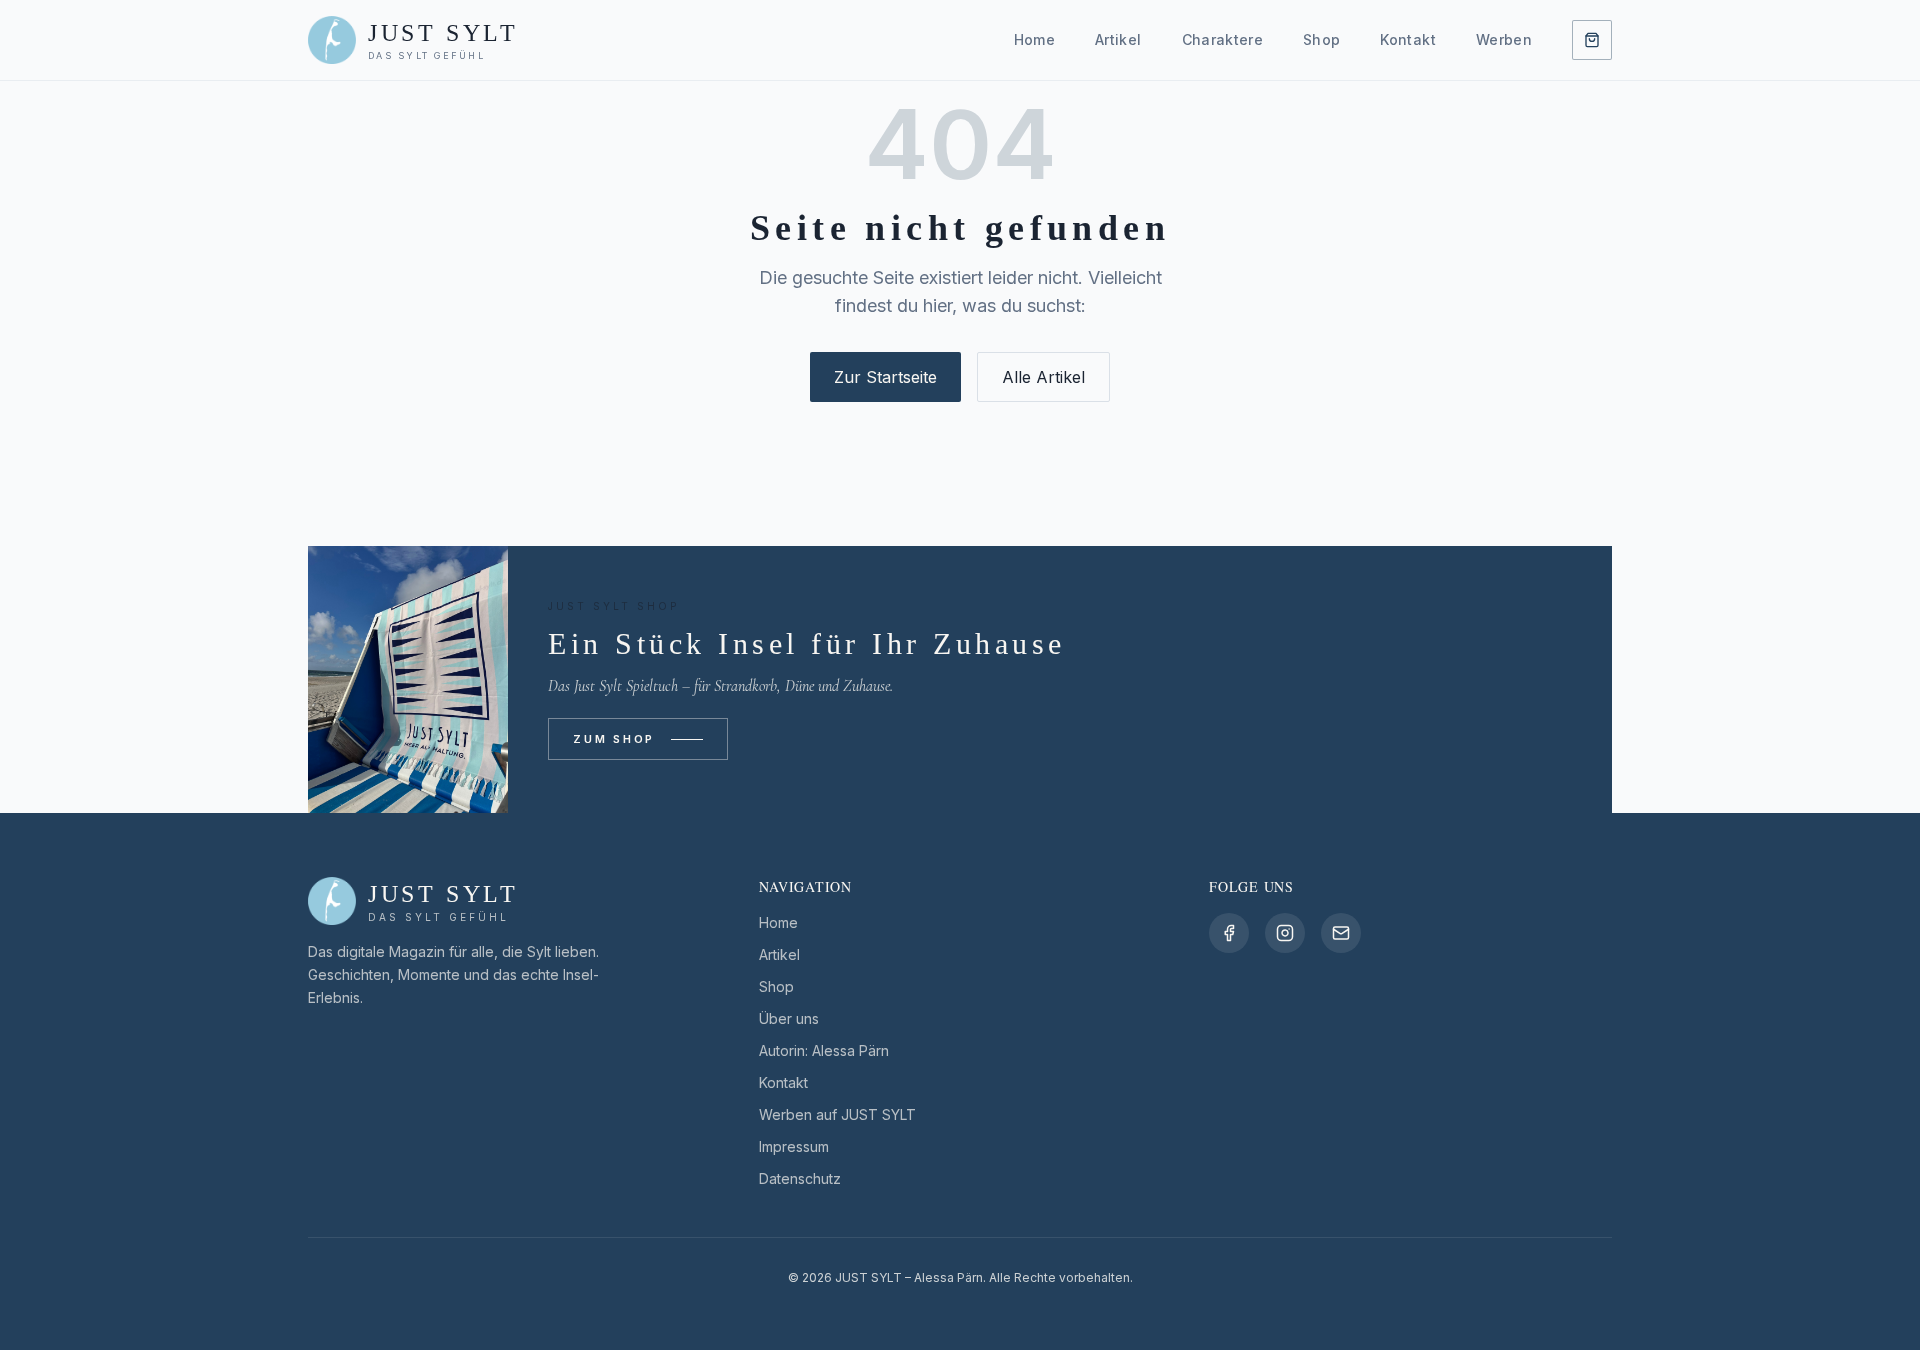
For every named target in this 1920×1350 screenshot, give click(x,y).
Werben (1504, 39)
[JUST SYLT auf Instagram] (1285, 933)
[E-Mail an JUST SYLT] (1341, 933)
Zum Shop (614, 739)
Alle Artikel (1043, 377)
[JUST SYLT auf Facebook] (1229, 933)
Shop (1321, 39)
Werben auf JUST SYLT (837, 1114)
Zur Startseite (885, 377)
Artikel (1118, 39)
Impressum (794, 1146)
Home (1034, 39)
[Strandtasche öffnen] (1592, 40)
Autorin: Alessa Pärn (824, 1050)
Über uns (789, 1018)
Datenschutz (800, 1178)
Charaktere (1223, 39)
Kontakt (1407, 39)
